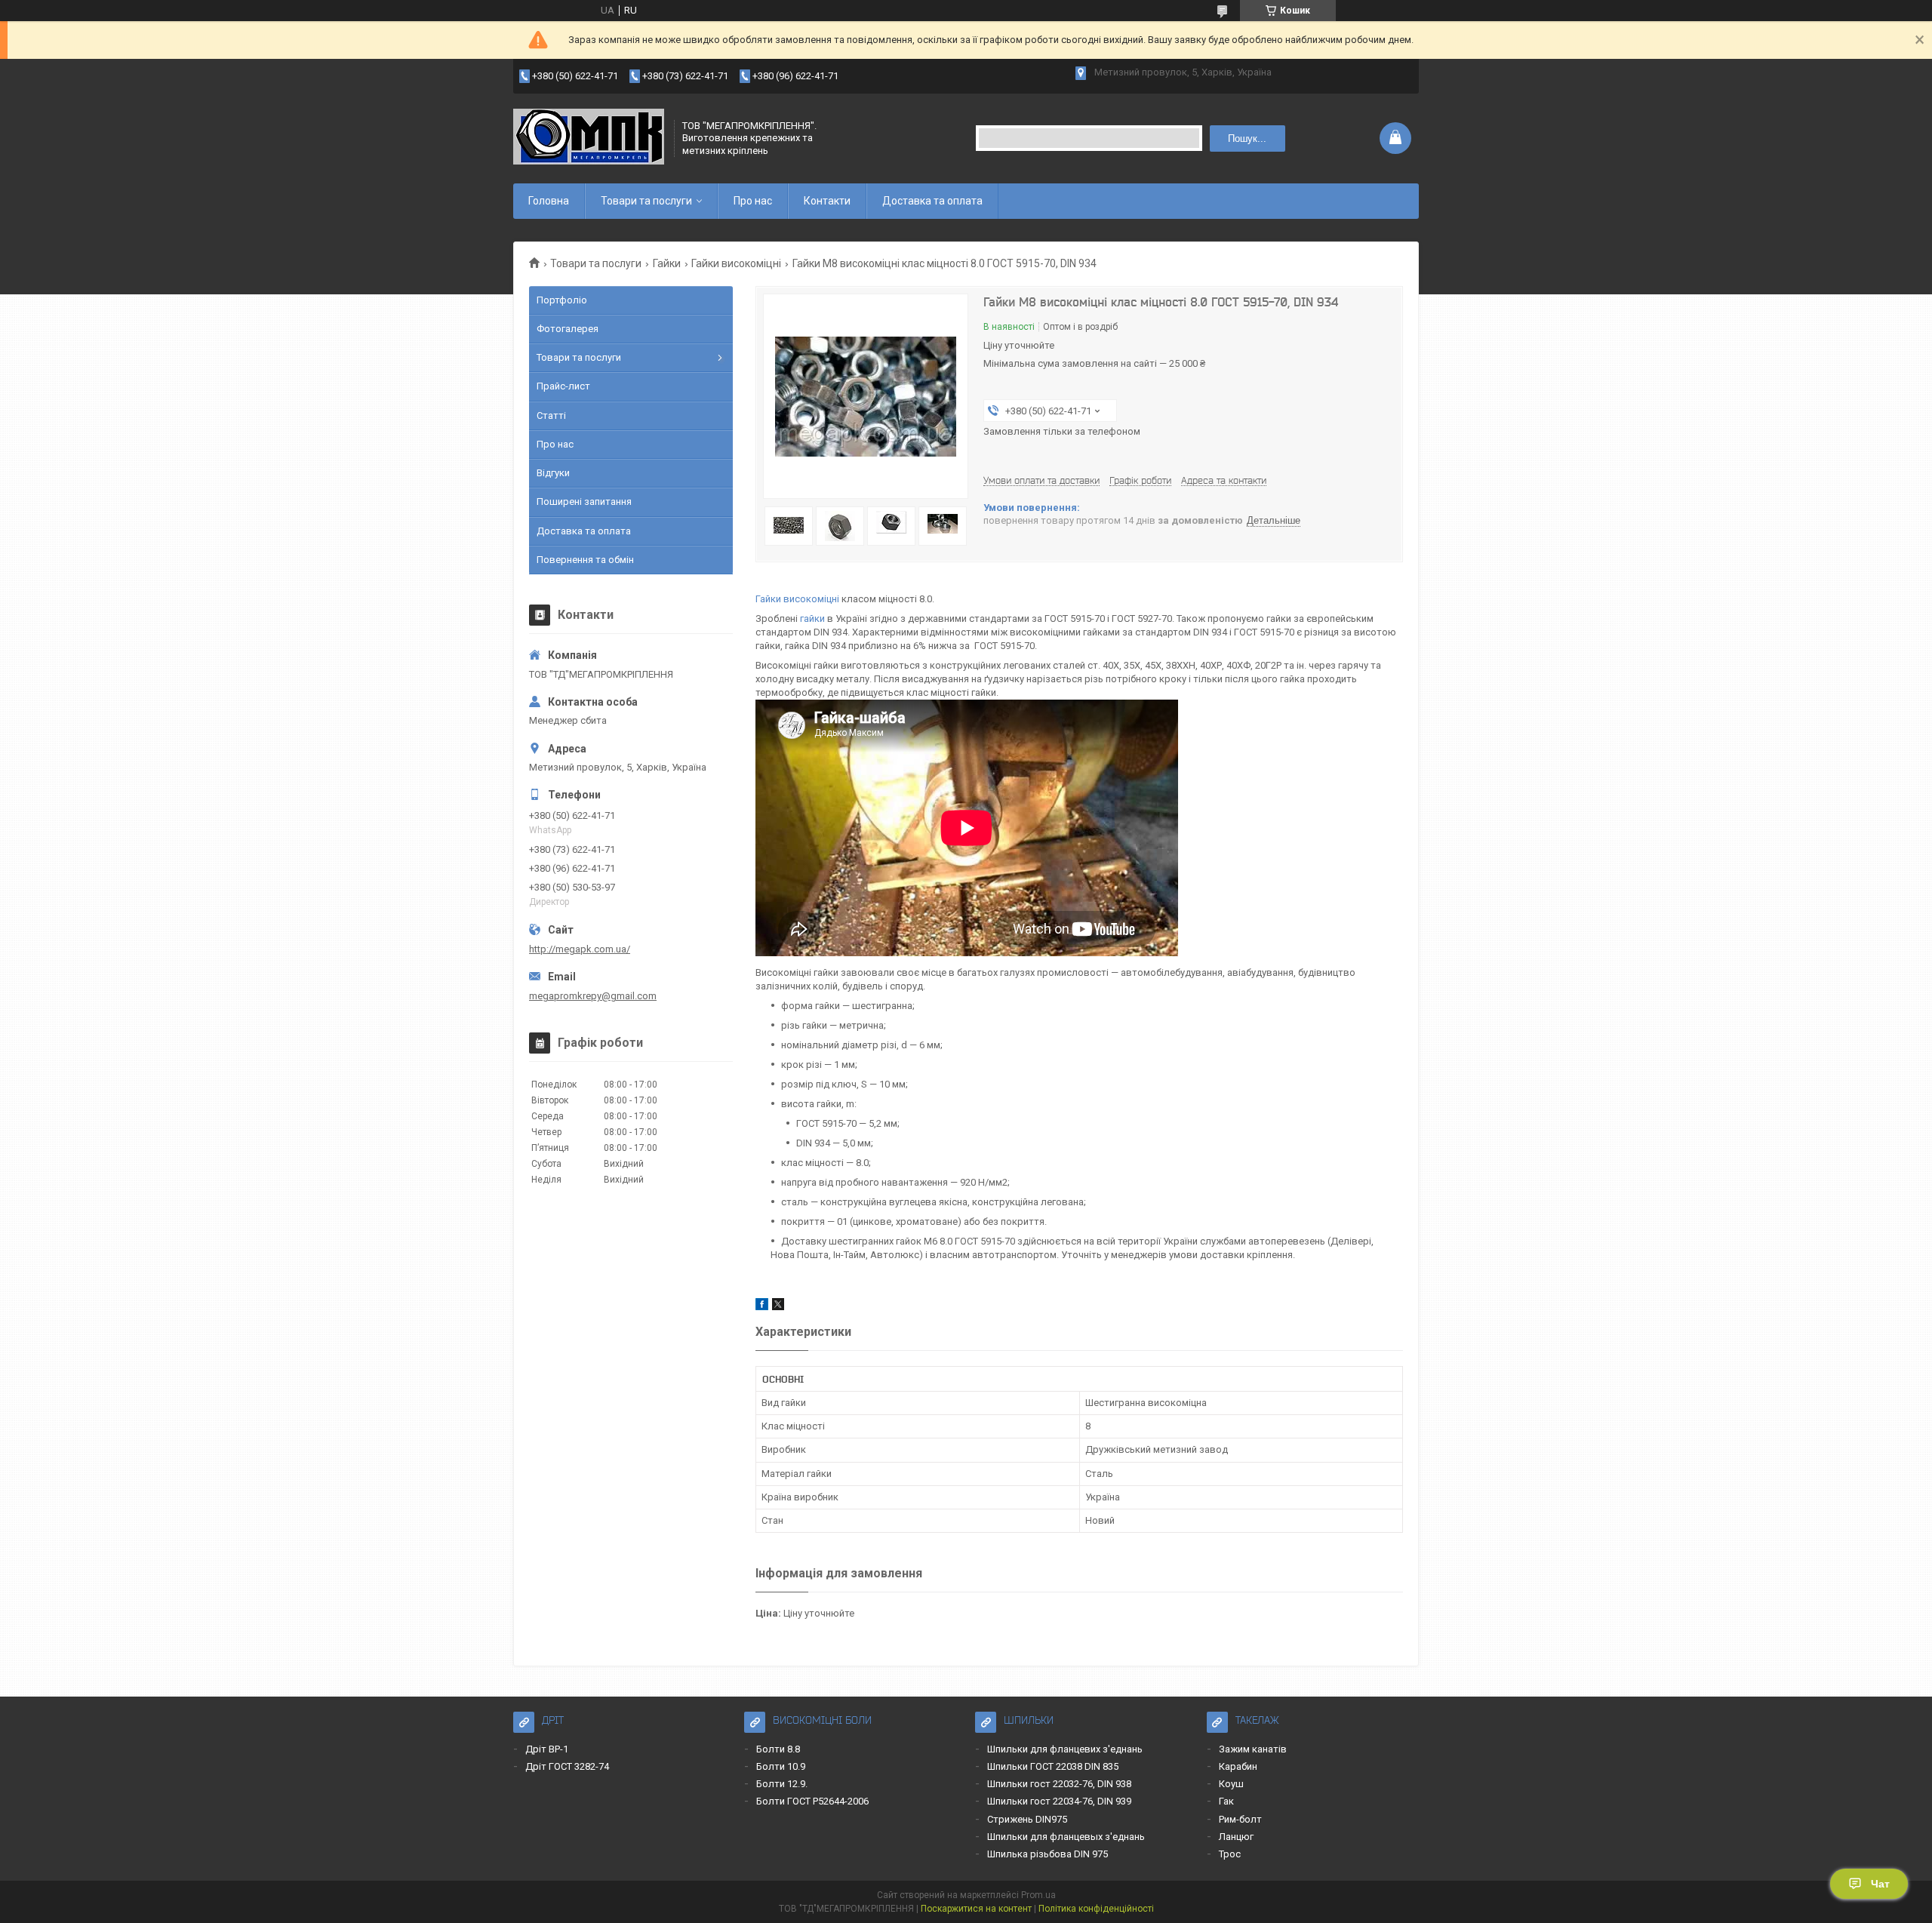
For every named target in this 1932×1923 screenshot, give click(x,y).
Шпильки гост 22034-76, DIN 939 (1059, 1801)
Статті (551, 415)
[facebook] (762, 1307)
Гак (1226, 1801)
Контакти (827, 201)
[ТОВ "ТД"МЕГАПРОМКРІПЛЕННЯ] (589, 138)
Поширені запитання (584, 502)
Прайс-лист (563, 386)
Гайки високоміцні (736, 263)
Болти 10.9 (781, 1766)
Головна (549, 201)
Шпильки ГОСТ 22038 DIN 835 (1053, 1766)
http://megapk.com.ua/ (580, 949)
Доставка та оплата (932, 201)
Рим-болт (1240, 1819)
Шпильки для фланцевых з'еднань (1066, 1837)
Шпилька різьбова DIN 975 (1048, 1854)
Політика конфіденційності (1096, 1909)
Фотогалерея (568, 329)
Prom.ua (1038, 1895)
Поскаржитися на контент (976, 1909)
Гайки (667, 263)
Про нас (753, 201)
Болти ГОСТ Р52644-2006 (812, 1801)
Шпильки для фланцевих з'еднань (1065, 1749)
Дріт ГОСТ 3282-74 (567, 1766)
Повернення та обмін (585, 560)
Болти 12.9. (782, 1784)
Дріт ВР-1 (547, 1749)
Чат (1880, 1884)
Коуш (1231, 1784)
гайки (812, 618)
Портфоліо (562, 300)
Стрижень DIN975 (1027, 1819)
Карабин (1238, 1766)
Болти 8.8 (778, 1749)
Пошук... (1247, 138)
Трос (1230, 1854)
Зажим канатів (1253, 1749)
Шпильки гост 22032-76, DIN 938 (1059, 1784)
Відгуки (553, 473)
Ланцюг (1236, 1837)
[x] (778, 1307)
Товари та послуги (646, 201)
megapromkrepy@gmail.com (593, 996)
